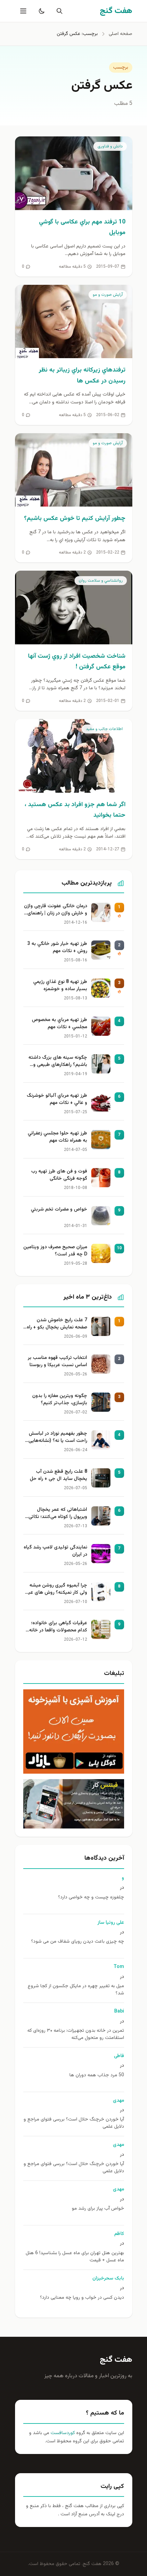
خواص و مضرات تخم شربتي (59, 1210)
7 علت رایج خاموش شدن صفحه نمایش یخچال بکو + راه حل (57, 1324)
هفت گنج (116, 2360)
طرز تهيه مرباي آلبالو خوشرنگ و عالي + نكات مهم (57, 1099)
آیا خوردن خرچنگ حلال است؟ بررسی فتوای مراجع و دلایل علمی (74, 2123)
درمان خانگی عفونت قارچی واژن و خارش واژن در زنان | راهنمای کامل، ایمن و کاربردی (56, 910)
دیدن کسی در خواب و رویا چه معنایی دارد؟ (82, 2298)
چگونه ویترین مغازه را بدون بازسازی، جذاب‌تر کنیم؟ (60, 1400)
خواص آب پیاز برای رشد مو (98, 2209)
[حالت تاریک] (40, 11)
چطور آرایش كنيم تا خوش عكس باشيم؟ (75, 519)
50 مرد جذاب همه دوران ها (97, 2075)
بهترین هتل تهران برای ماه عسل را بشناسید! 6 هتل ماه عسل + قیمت (75, 2257)
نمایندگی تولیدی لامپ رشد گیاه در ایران (55, 1551)
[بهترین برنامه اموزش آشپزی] (74, 1731)
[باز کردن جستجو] (58, 11)
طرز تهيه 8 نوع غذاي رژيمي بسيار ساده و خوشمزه (60, 986)
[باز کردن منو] (23, 11)
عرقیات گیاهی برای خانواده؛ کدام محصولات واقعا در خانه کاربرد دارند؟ (58, 1627)
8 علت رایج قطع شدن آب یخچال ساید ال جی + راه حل (58, 1475)
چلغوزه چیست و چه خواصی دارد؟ (91, 1898)
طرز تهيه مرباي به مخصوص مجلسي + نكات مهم (59, 1024)
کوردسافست (62, 2433)
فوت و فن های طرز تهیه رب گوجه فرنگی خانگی (59, 1175)
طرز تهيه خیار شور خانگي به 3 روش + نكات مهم (57, 948)
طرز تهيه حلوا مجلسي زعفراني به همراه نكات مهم (57, 1137)
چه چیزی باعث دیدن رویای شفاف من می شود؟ (78, 1942)
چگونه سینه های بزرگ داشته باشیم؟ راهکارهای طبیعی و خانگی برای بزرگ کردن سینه (58, 1062)
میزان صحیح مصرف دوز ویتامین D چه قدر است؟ (55, 1251)
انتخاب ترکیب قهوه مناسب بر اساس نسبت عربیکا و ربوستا (57, 1362)
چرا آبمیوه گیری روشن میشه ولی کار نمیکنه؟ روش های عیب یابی (55, 1590)
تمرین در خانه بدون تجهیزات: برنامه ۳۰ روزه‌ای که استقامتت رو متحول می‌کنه (76, 2034)
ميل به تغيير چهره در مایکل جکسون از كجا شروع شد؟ (76, 1990)
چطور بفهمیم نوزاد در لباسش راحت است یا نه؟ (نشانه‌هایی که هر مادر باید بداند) (58, 1438)
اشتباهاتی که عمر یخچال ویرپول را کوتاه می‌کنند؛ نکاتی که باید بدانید (58, 1514)
